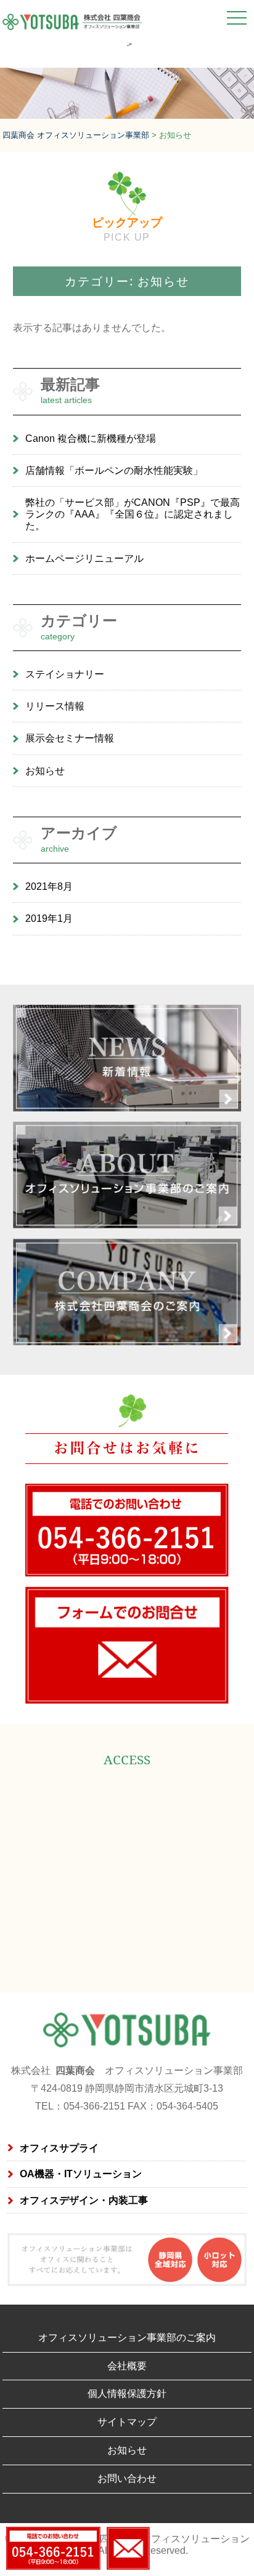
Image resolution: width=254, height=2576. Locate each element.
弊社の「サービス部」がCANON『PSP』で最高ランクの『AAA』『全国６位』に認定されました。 (133, 514)
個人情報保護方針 (127, 2394)
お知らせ (45, 771)
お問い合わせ (127, 2478)
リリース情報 (55, 706)
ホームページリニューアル (84, 558)
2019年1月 (49, 918)
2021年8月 (49, 886)
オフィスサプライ (59, 2148)
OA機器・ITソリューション (81, 2174)
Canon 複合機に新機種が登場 (91, 438)
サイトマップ (127, 2422)
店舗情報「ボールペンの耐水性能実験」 (114, 470)
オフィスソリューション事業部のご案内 (127, 2338)
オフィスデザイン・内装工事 (84, 2200)
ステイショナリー (65, 674)
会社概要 (127, 2366)
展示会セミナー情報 (70, 738)
